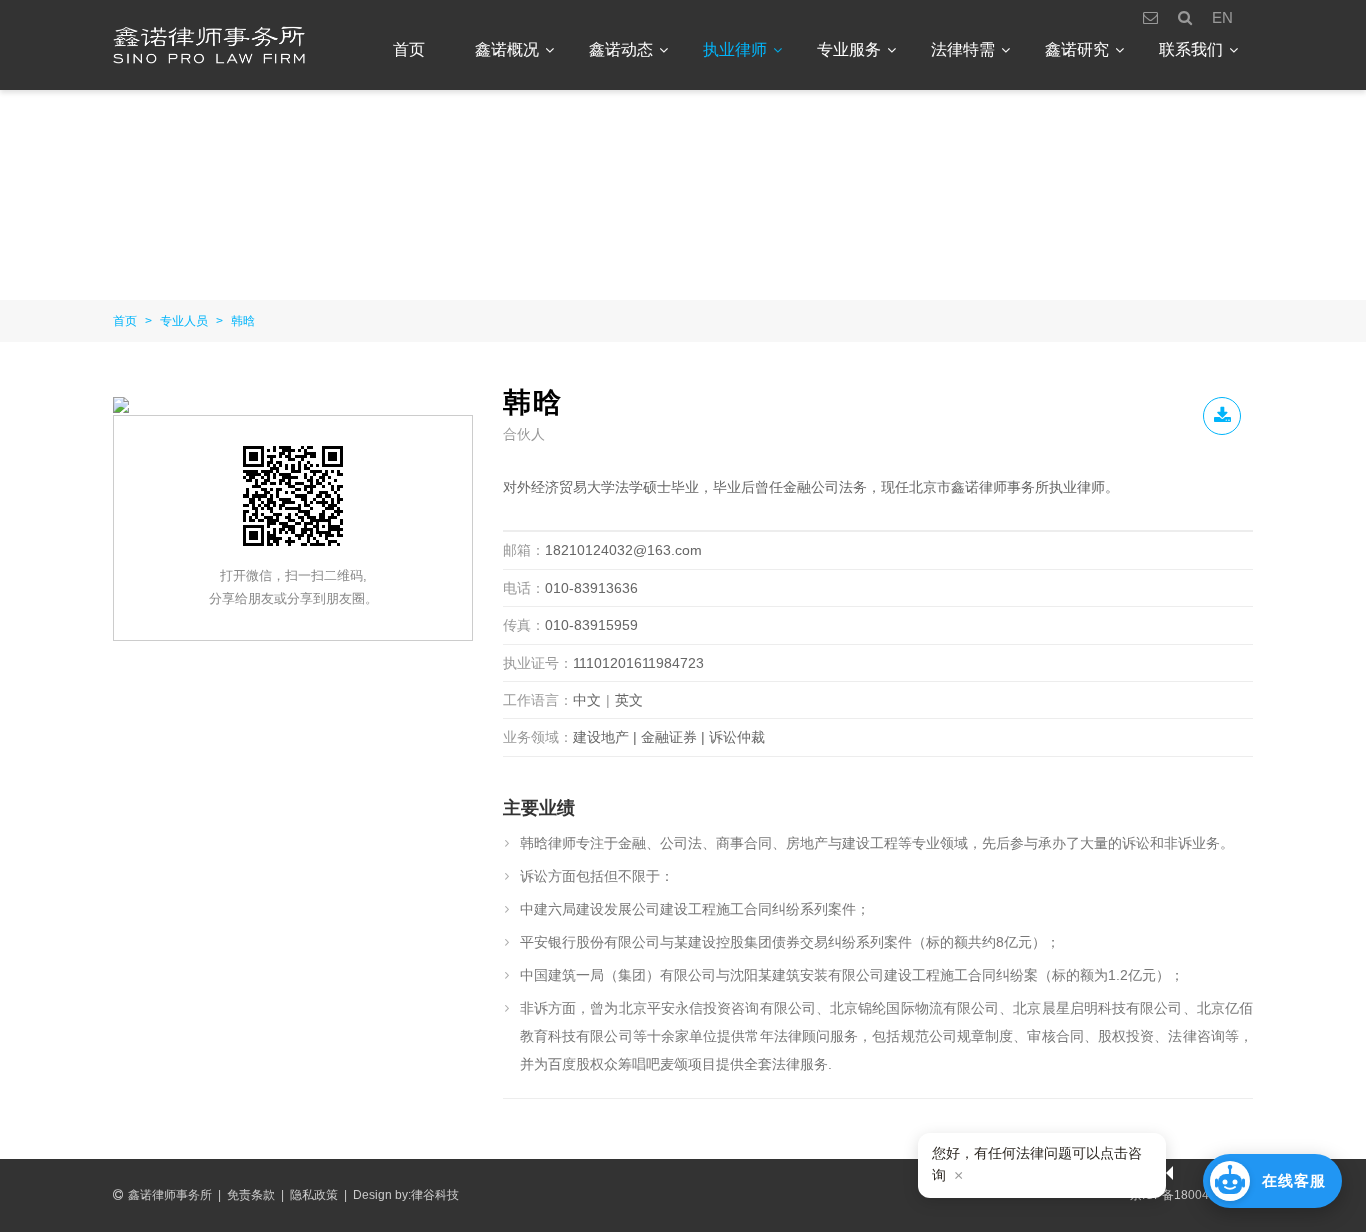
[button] (1272, 1181)
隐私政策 (314, 1195)
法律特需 (963, 49)
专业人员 (184, 321)
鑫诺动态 (621, 49)
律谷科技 (435, 1195)
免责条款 (251, 1195)
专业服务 (849, 49)
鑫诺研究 (1077, 49)
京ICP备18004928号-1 (1191, 1195)
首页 (409, 49)
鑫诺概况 (507, 49)
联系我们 (1191, 49)
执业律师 (735, 49)
